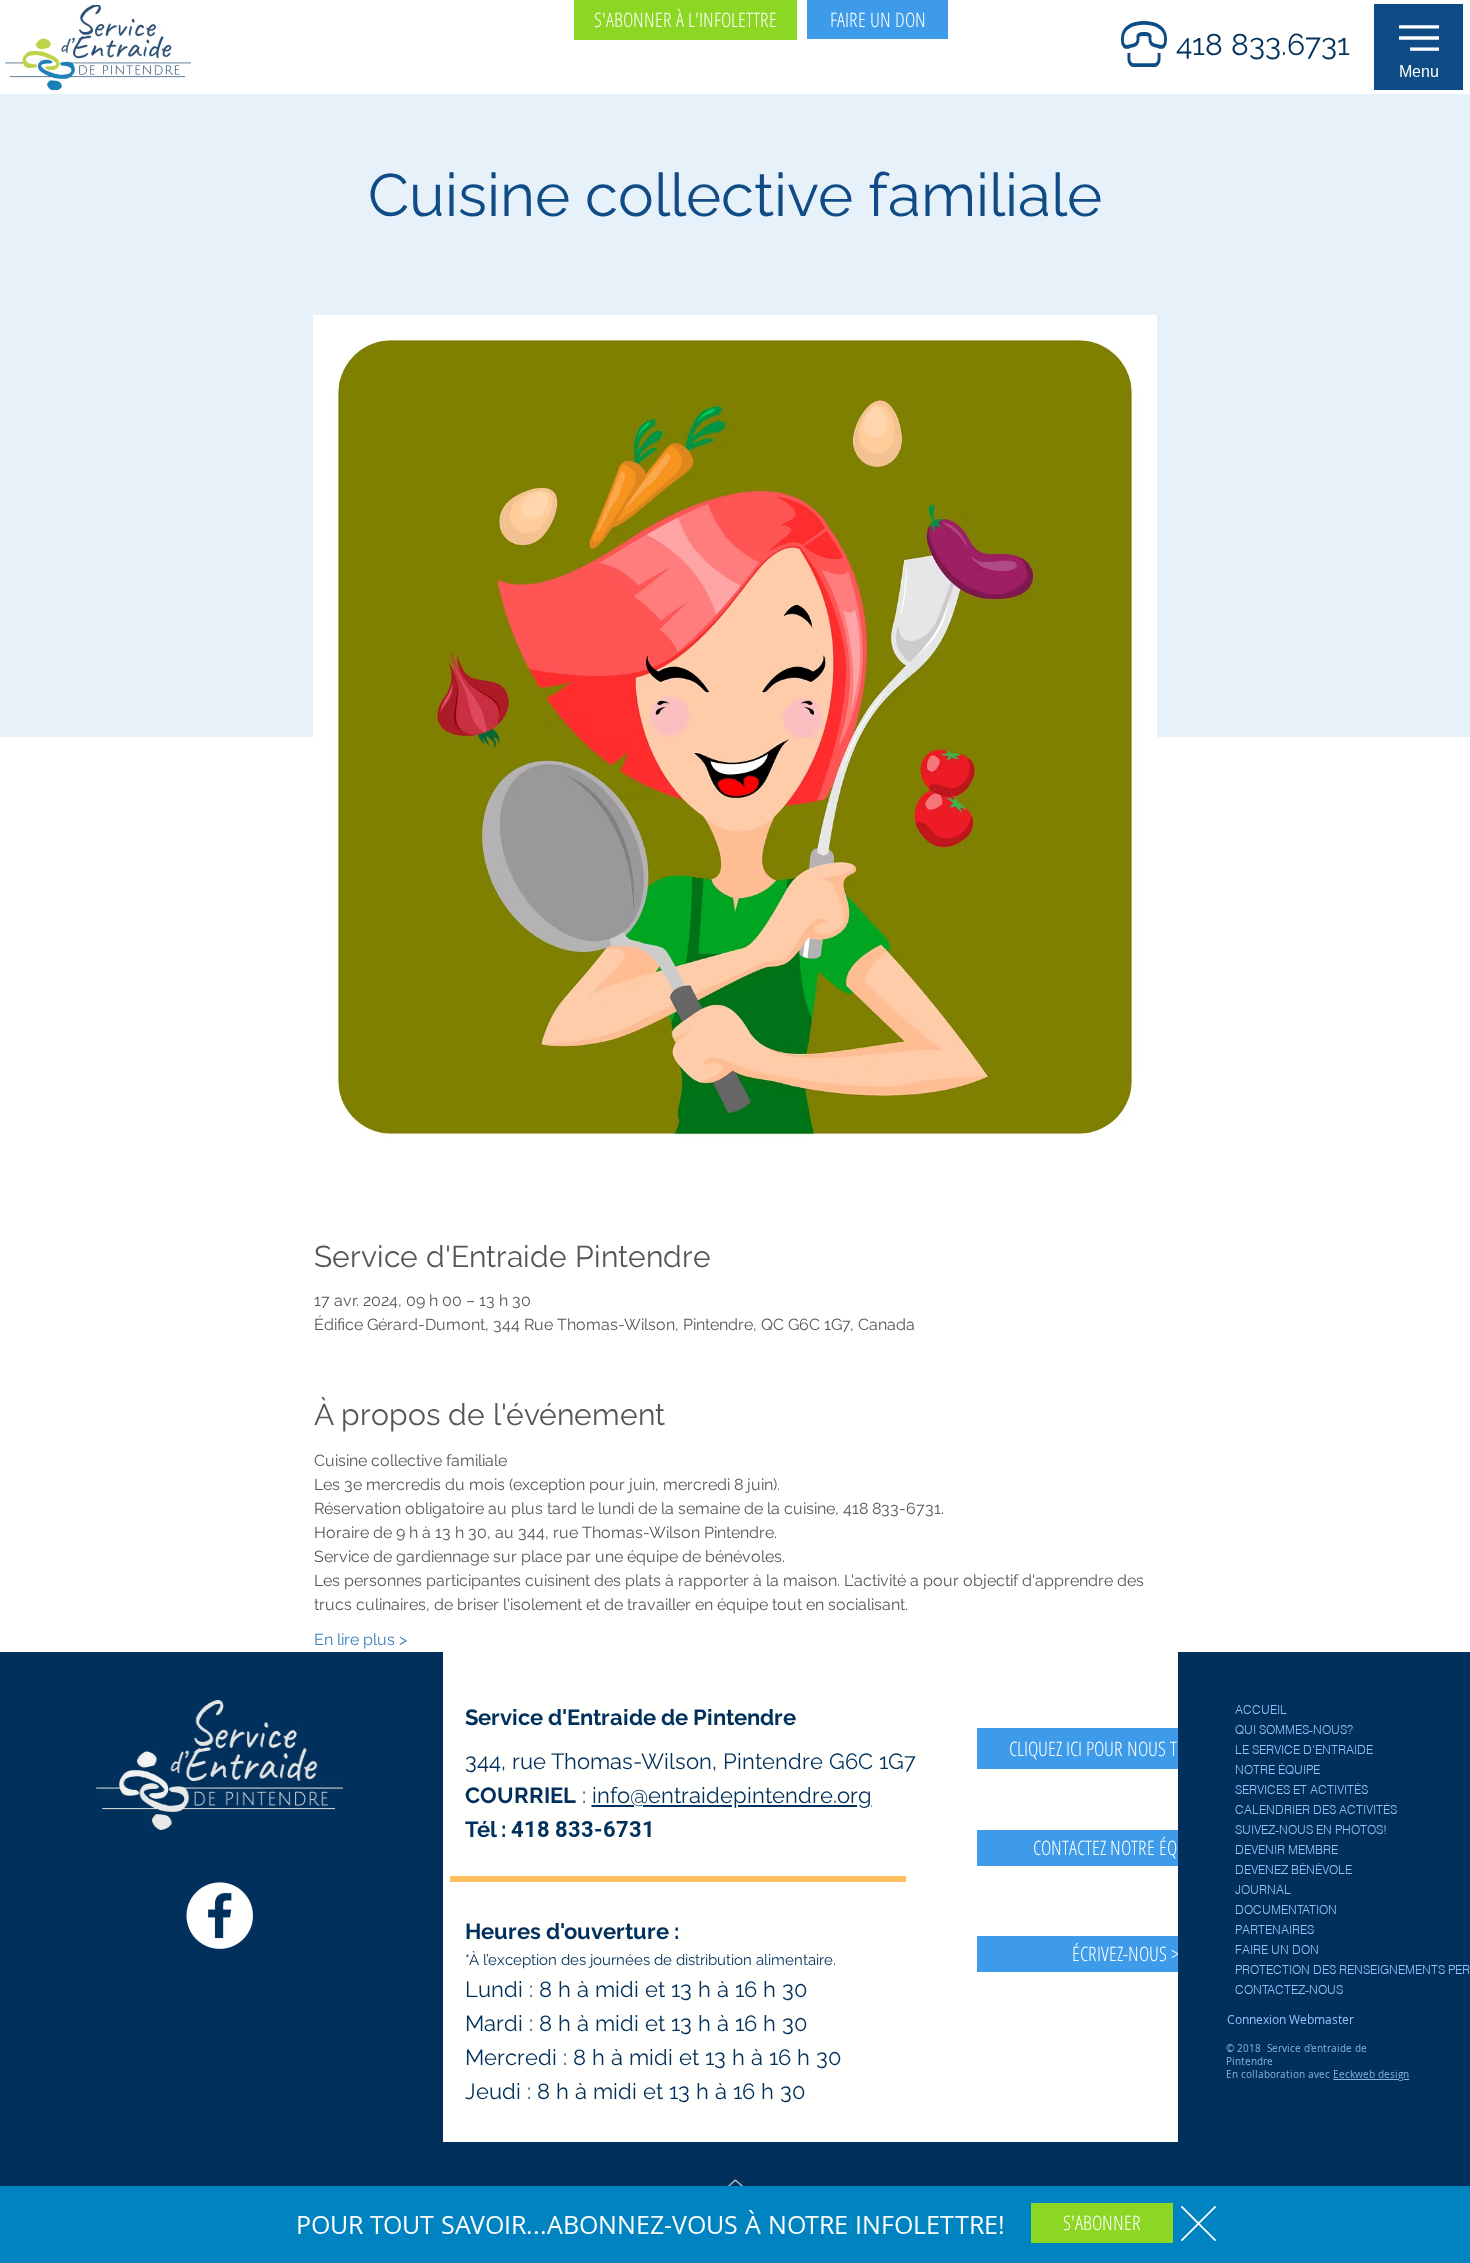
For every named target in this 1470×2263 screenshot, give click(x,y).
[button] (1198, 2223)
